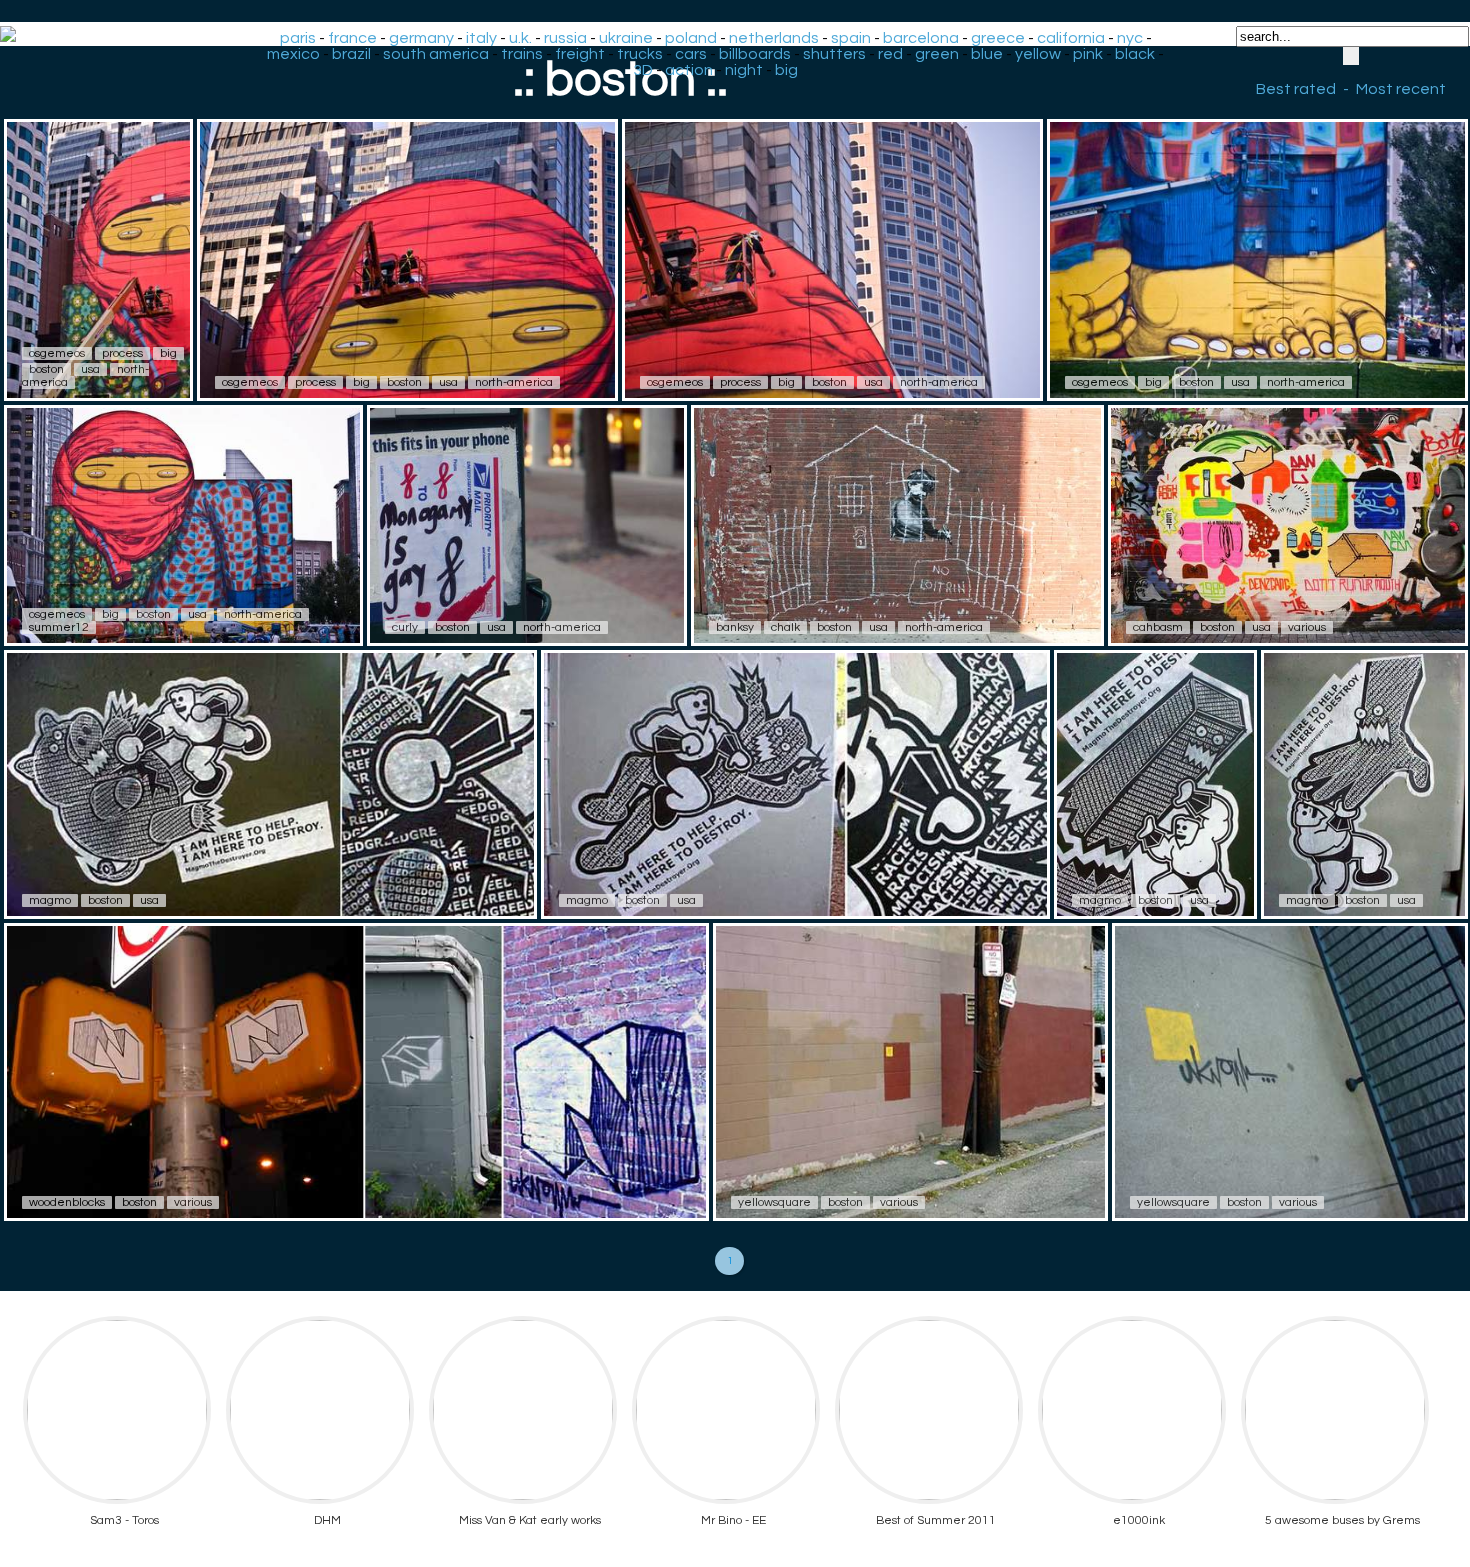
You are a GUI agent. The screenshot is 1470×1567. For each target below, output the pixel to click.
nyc (1130, 38)
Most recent (1401, 89)
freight (580, 54)
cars (691, 54)
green (937, 54)
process (122, 353)
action (689, 70)
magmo (50, 900)
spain (851, 38)
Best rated (1296, 89)
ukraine (626, 38)
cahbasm (1158, 627)
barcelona (921, 38)
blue (987, 54)
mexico (293, 54)
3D (643, 70)
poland (691, 38)
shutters (834, 54)
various (1307, 627)
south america (436, 54)
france (352, 38)
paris (298, 38)
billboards (755, 54)
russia (565, 38)
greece (998, 38)
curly (405, 627)
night (744, 70)
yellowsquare (774, 1202)
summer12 (59, 627)
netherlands (774, 38)
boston (46, 369)
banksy (735, 627)
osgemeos (57, 353)
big (786, 70)
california (1071, 38)
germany (421, 38)
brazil (351, 54)
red (890, 54)
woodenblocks (67, 1202)
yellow (1038, 54)
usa (90, 369)
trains (522, 54)
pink (1088, 54)
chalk (785, 627)
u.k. (520, 38)
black (1135, 54)
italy (481, 38)
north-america (514, 382)
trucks (640, 54)
